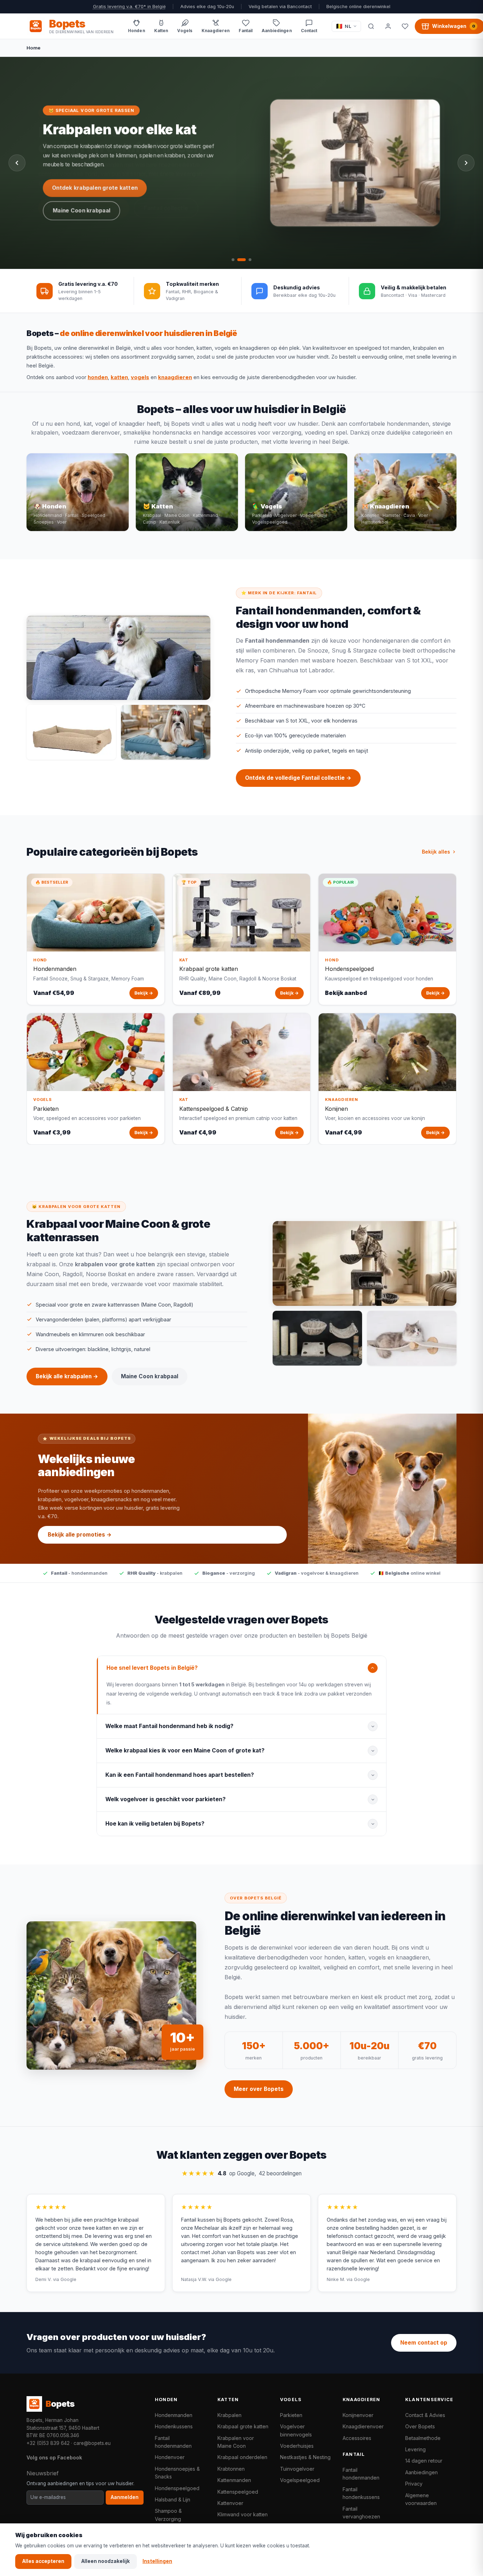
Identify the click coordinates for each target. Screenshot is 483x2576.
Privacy (414, 2484)
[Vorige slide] (17, 163)
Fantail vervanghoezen (361, 2513)
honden (98, 377)
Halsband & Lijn (173, 2500)
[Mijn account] (388, 26)
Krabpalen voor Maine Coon (236, 2442)
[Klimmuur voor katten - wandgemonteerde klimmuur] (412, 1338)
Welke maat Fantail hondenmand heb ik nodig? (169, 1726)
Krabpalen (229, 2415)
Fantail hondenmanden (173, 2442)
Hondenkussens (174, 2426)
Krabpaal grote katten (243, 2426)
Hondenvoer (170, 2457)
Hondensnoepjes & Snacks (177, 2473)
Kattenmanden (234, 2480)
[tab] (233, 260)
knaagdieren (175, 377)
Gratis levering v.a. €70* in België (129, 7)
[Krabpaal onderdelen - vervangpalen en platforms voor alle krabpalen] (317, 1338)
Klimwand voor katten (243, 2514)
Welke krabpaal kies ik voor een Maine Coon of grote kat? (185, 1750)
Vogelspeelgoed (300, 2480)
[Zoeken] (371, 26)
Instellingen (157, 2561)
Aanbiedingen (421, 2472)
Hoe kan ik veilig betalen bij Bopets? (155, 1824)
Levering (415, 2449)
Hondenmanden (174, 2415)
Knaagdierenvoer (363, 2426)
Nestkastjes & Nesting (305, 2457)
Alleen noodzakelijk (106, 2561)
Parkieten (291, 2415)
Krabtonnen (231, 2469)
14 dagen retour (424, 2461)
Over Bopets (420, 2426)
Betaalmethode (423, 2438)
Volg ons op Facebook (54, 2457)
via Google (65, 2279)
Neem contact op (424, 2343)
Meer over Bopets (259, 2089)
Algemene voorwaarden (421, 2499)
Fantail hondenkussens (361, 2493)
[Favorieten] (405, 26)
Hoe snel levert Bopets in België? (152, 1668)
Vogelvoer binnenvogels (296, 2430)
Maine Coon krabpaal (82, 210)
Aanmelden (125, 2497)
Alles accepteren (43, 2561)
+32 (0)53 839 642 (48, 2443)
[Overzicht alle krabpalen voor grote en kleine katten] (365, 1263)
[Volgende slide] (466, 163)
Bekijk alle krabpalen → (67, 1376)
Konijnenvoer (358, 2415)
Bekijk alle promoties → (80, 1535)
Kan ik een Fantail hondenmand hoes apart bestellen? (180, 1775)
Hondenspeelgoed (177, 2488)
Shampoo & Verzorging (168, 2515)
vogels (140, 377)
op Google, (241, 2173)
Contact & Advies (425, 2415)
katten (119, 377)
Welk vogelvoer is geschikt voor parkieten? (165, 1799)
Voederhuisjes (297, 2446)
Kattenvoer (230, 2503)
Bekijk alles (436, 852)
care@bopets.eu (92, 2443)
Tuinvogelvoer (297, 2469)
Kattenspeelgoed (238, 2492)
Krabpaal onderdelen (242, 2457)
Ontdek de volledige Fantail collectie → (298, 778)
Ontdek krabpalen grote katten (95, 188)
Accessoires (357, 2438)
